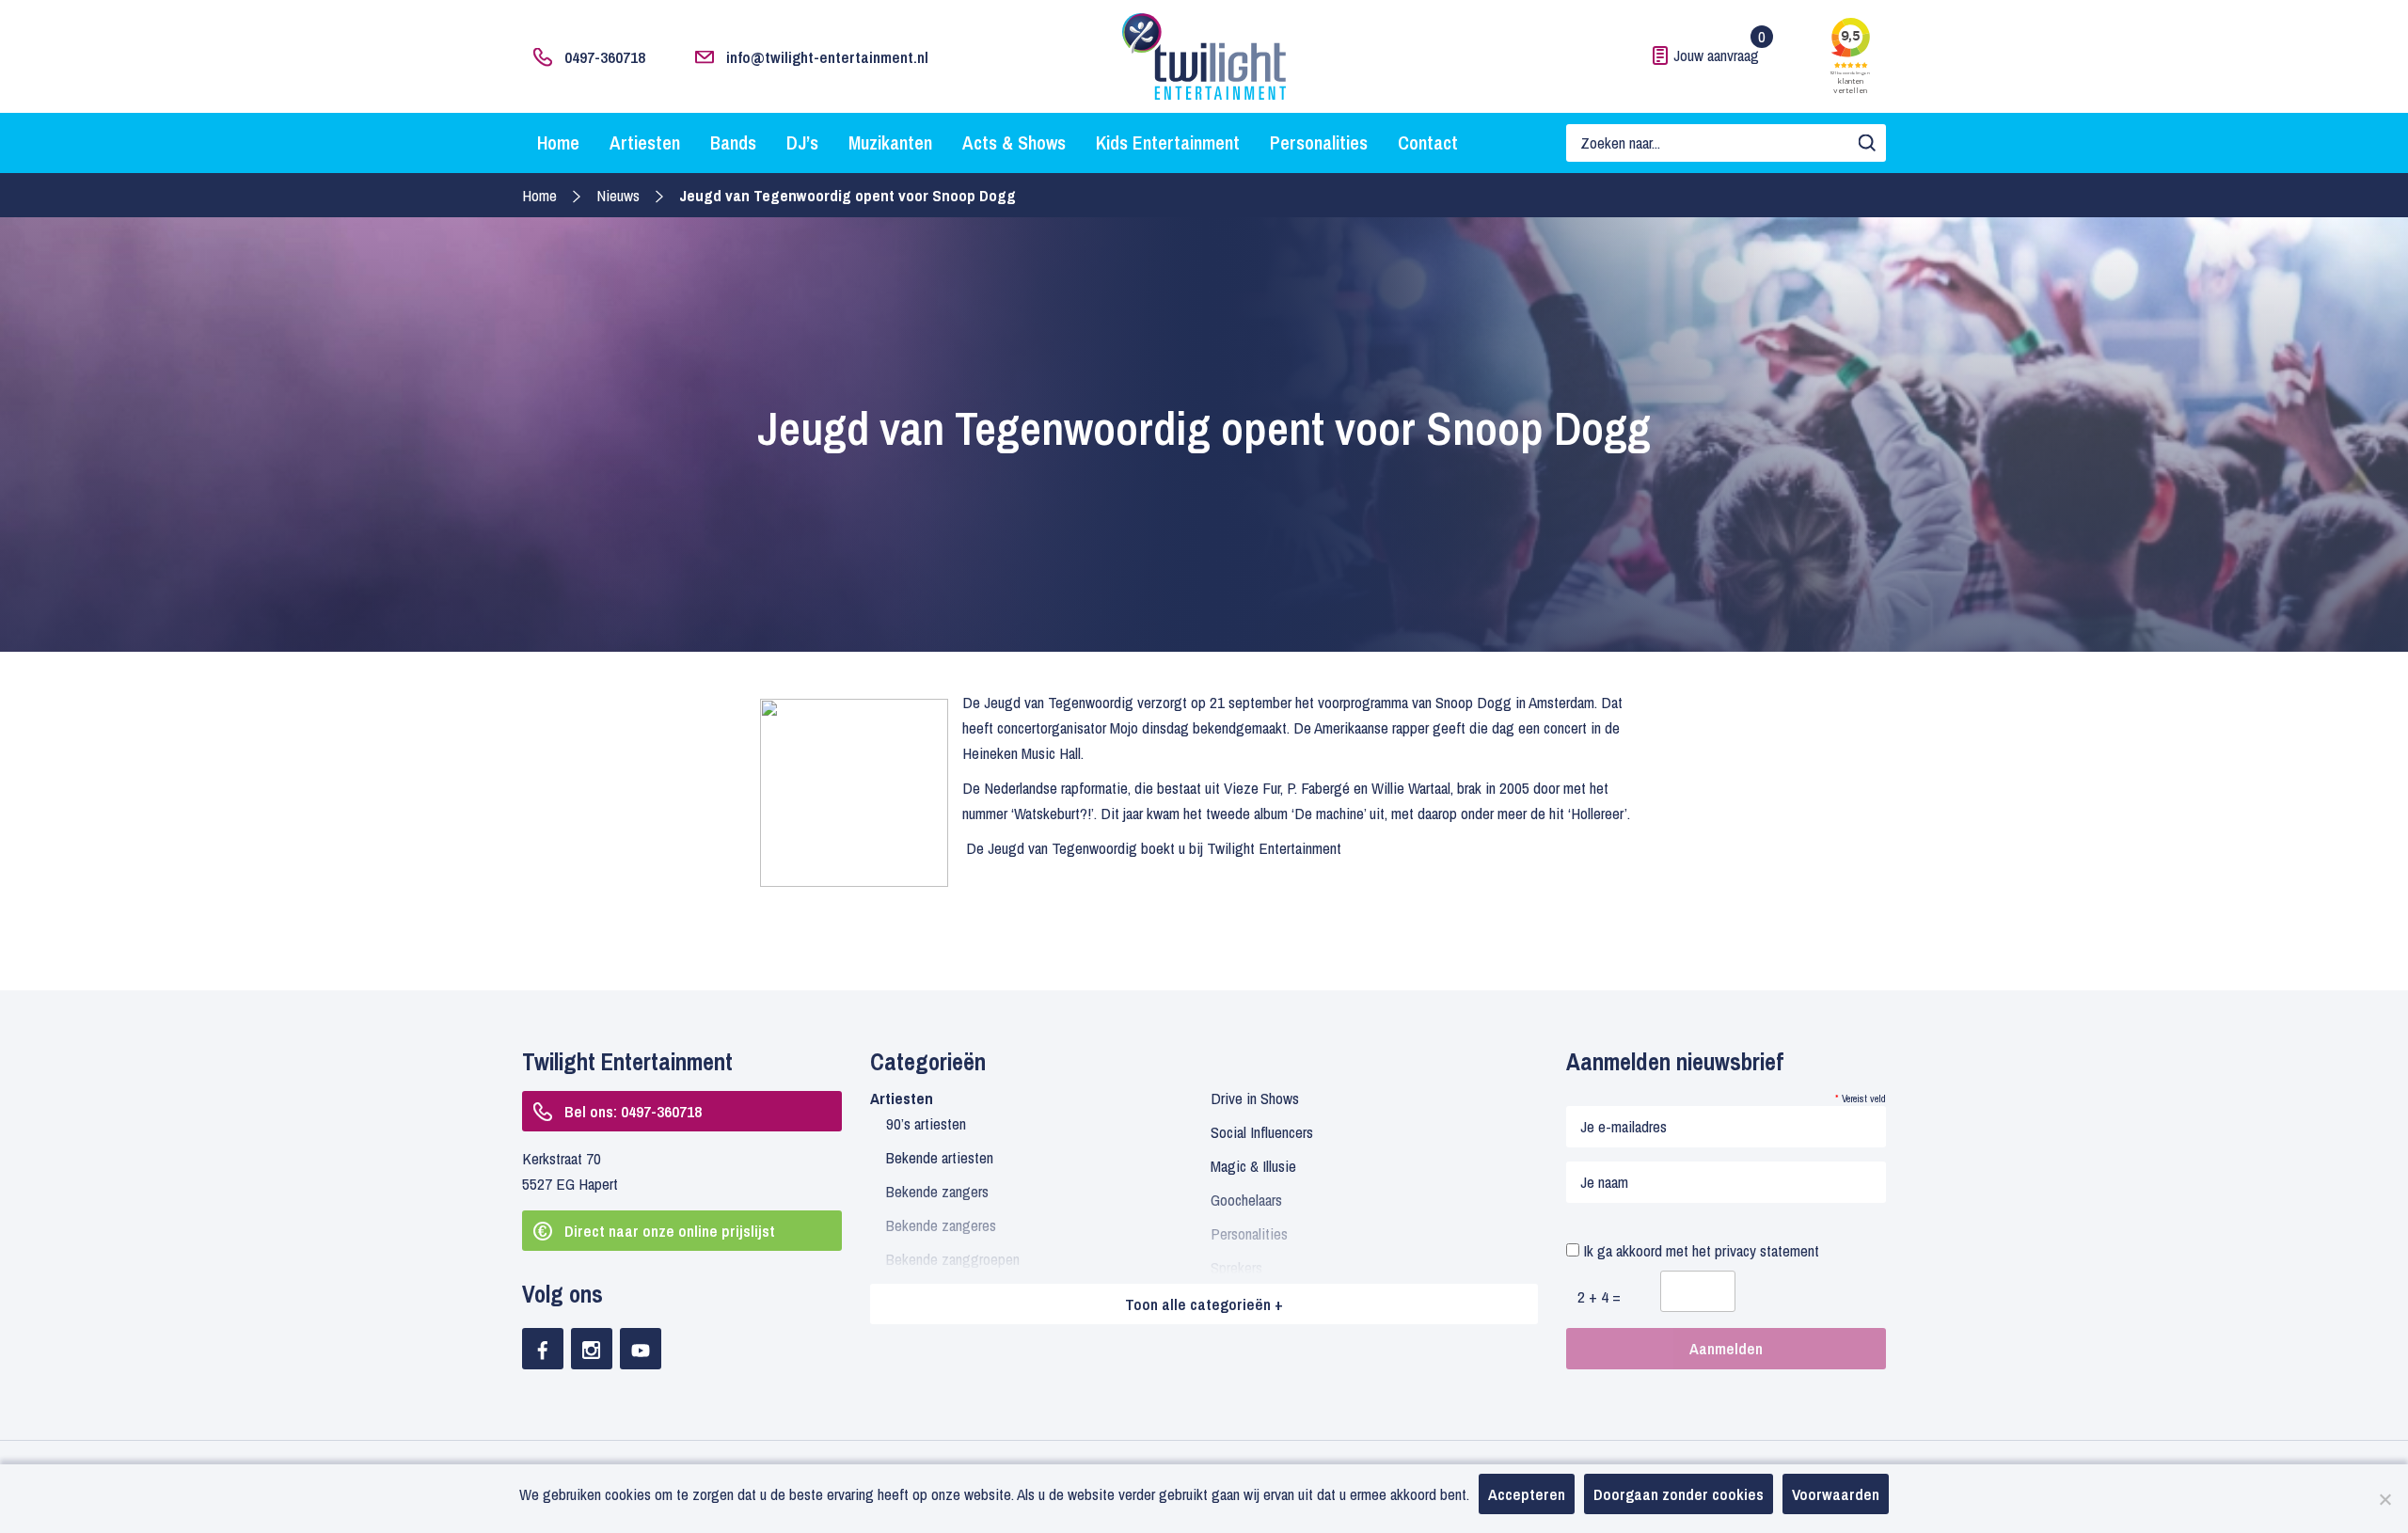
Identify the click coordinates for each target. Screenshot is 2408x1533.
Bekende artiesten (940, 1157)
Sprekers (1236, 1267)
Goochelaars (1246, 1200)
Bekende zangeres (941, 1225)
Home (558, 142)
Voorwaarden (1836, 1494)
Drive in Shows (1255, 1098)
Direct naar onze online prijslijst (670, 1231)
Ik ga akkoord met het (1699, 1250)
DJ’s (802, 142)
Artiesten (645, 142)
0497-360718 (605, 57)
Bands (733, 142)
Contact (1428, 142)
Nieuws (618, 195)
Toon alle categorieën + (1204, 1304)
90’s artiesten (926, 1123)
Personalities (1319, 142)
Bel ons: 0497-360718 (633, 1111)
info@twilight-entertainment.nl (827, 57)
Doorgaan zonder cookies (1679, 1494)
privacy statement (1767, 1250)
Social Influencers (1262, 1132)
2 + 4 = (1599, 1296)
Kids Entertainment (1168, 142)
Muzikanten (890, 142)
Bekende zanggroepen (953, 1259)
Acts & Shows (1014, 142)
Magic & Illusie (1253, 1166)
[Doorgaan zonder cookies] (2384, 1499)
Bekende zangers (937, 1191)
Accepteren (1527, 1494)
